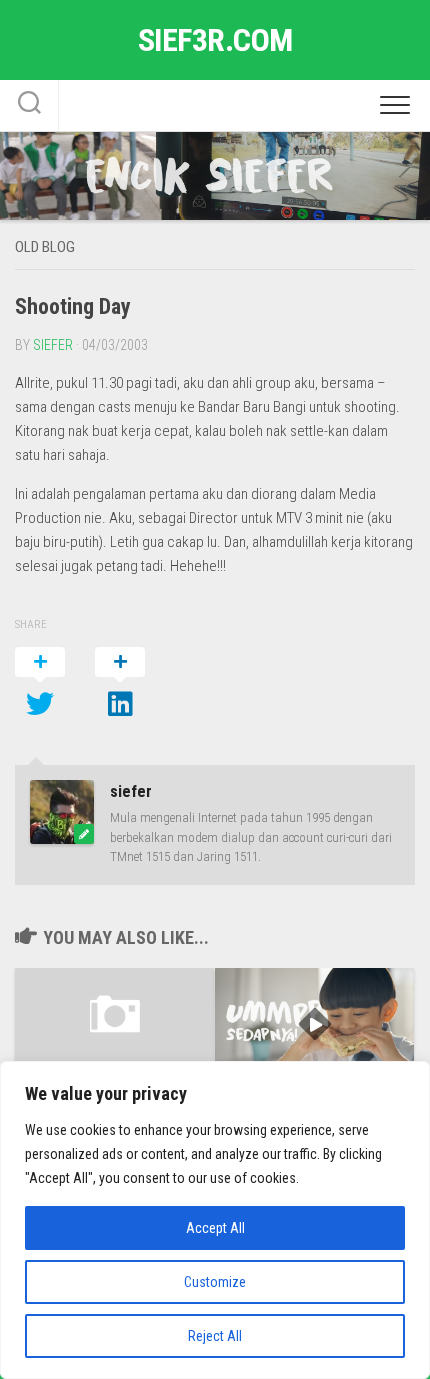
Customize (215, 1282)
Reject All (215, 1336)
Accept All (215, 1228)
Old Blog (45, 247)
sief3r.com (215, 40)
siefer (53, 345)
